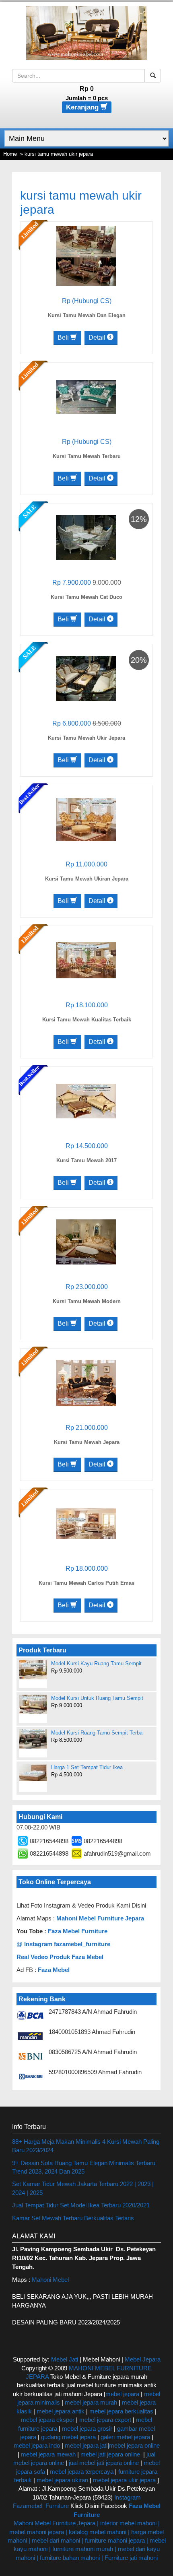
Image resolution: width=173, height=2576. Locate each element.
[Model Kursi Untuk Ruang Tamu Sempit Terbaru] (33, 1704)
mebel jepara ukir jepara (125, 2480)
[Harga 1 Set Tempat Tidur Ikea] (33, 1773)
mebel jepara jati (85, 2445)
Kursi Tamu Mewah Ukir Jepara (86, 738)
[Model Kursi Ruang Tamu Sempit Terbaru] (33, 1739)
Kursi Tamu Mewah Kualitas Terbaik (87, 1020)
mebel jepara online (134, 2445)
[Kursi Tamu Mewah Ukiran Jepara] (86, 819)
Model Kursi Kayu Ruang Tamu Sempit (96, 1663)
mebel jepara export (105, 2420)
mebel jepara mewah (48, 2454)
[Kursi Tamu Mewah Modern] (86, 1241)
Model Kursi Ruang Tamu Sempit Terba (97, 1733)
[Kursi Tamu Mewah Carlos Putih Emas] (86, 1523)
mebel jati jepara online (110, 2454)
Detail (98, 337)
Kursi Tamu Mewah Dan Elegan (87, 315)
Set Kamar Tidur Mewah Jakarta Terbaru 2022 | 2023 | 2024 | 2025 (83, 2188)
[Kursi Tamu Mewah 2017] (86, 1100)
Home (10, 154)
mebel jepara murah (90, 2402)
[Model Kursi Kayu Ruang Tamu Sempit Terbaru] (33, 1670)
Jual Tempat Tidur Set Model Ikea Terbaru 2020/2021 (81, 2205)
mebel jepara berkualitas (121, 2411)
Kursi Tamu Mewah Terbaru (87, 456)
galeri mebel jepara (125, 2437)
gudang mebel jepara (68, 2437)
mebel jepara (122, 2394)
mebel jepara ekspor (48, 2420)
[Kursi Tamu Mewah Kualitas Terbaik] (86, 960)
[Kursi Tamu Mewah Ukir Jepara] (86, 678)
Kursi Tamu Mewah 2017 (86, 1160)
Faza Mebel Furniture (78, 1931)
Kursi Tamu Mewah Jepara (87, 1442)
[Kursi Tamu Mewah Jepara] (86, 1382)
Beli (64, 337)
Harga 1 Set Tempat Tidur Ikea (87, 1767)
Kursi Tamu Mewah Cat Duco (86, 597)
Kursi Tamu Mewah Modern (87, 1301)
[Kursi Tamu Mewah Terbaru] (86, 396)
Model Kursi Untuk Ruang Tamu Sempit (97, 1698)
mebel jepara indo (37, 2445)
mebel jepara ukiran (62, 2480)
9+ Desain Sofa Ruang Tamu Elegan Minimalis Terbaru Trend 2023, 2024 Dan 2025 (84, 2167)
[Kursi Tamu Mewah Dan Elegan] (86, 255)
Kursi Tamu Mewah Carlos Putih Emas (86, 1583)
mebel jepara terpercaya (82, 2472)
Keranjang (83, 107)
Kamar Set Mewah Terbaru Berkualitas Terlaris (73, 2218)
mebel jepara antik (61, 2411)
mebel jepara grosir (87, 2429)
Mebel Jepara (143, 2359)
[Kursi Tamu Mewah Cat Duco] (86, 537)
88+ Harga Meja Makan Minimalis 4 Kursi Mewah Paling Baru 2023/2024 (86, 2146)
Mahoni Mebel (50, 2280)
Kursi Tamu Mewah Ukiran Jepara (87, 879)
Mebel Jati (65, 2359)
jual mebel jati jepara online (104, 2463)
